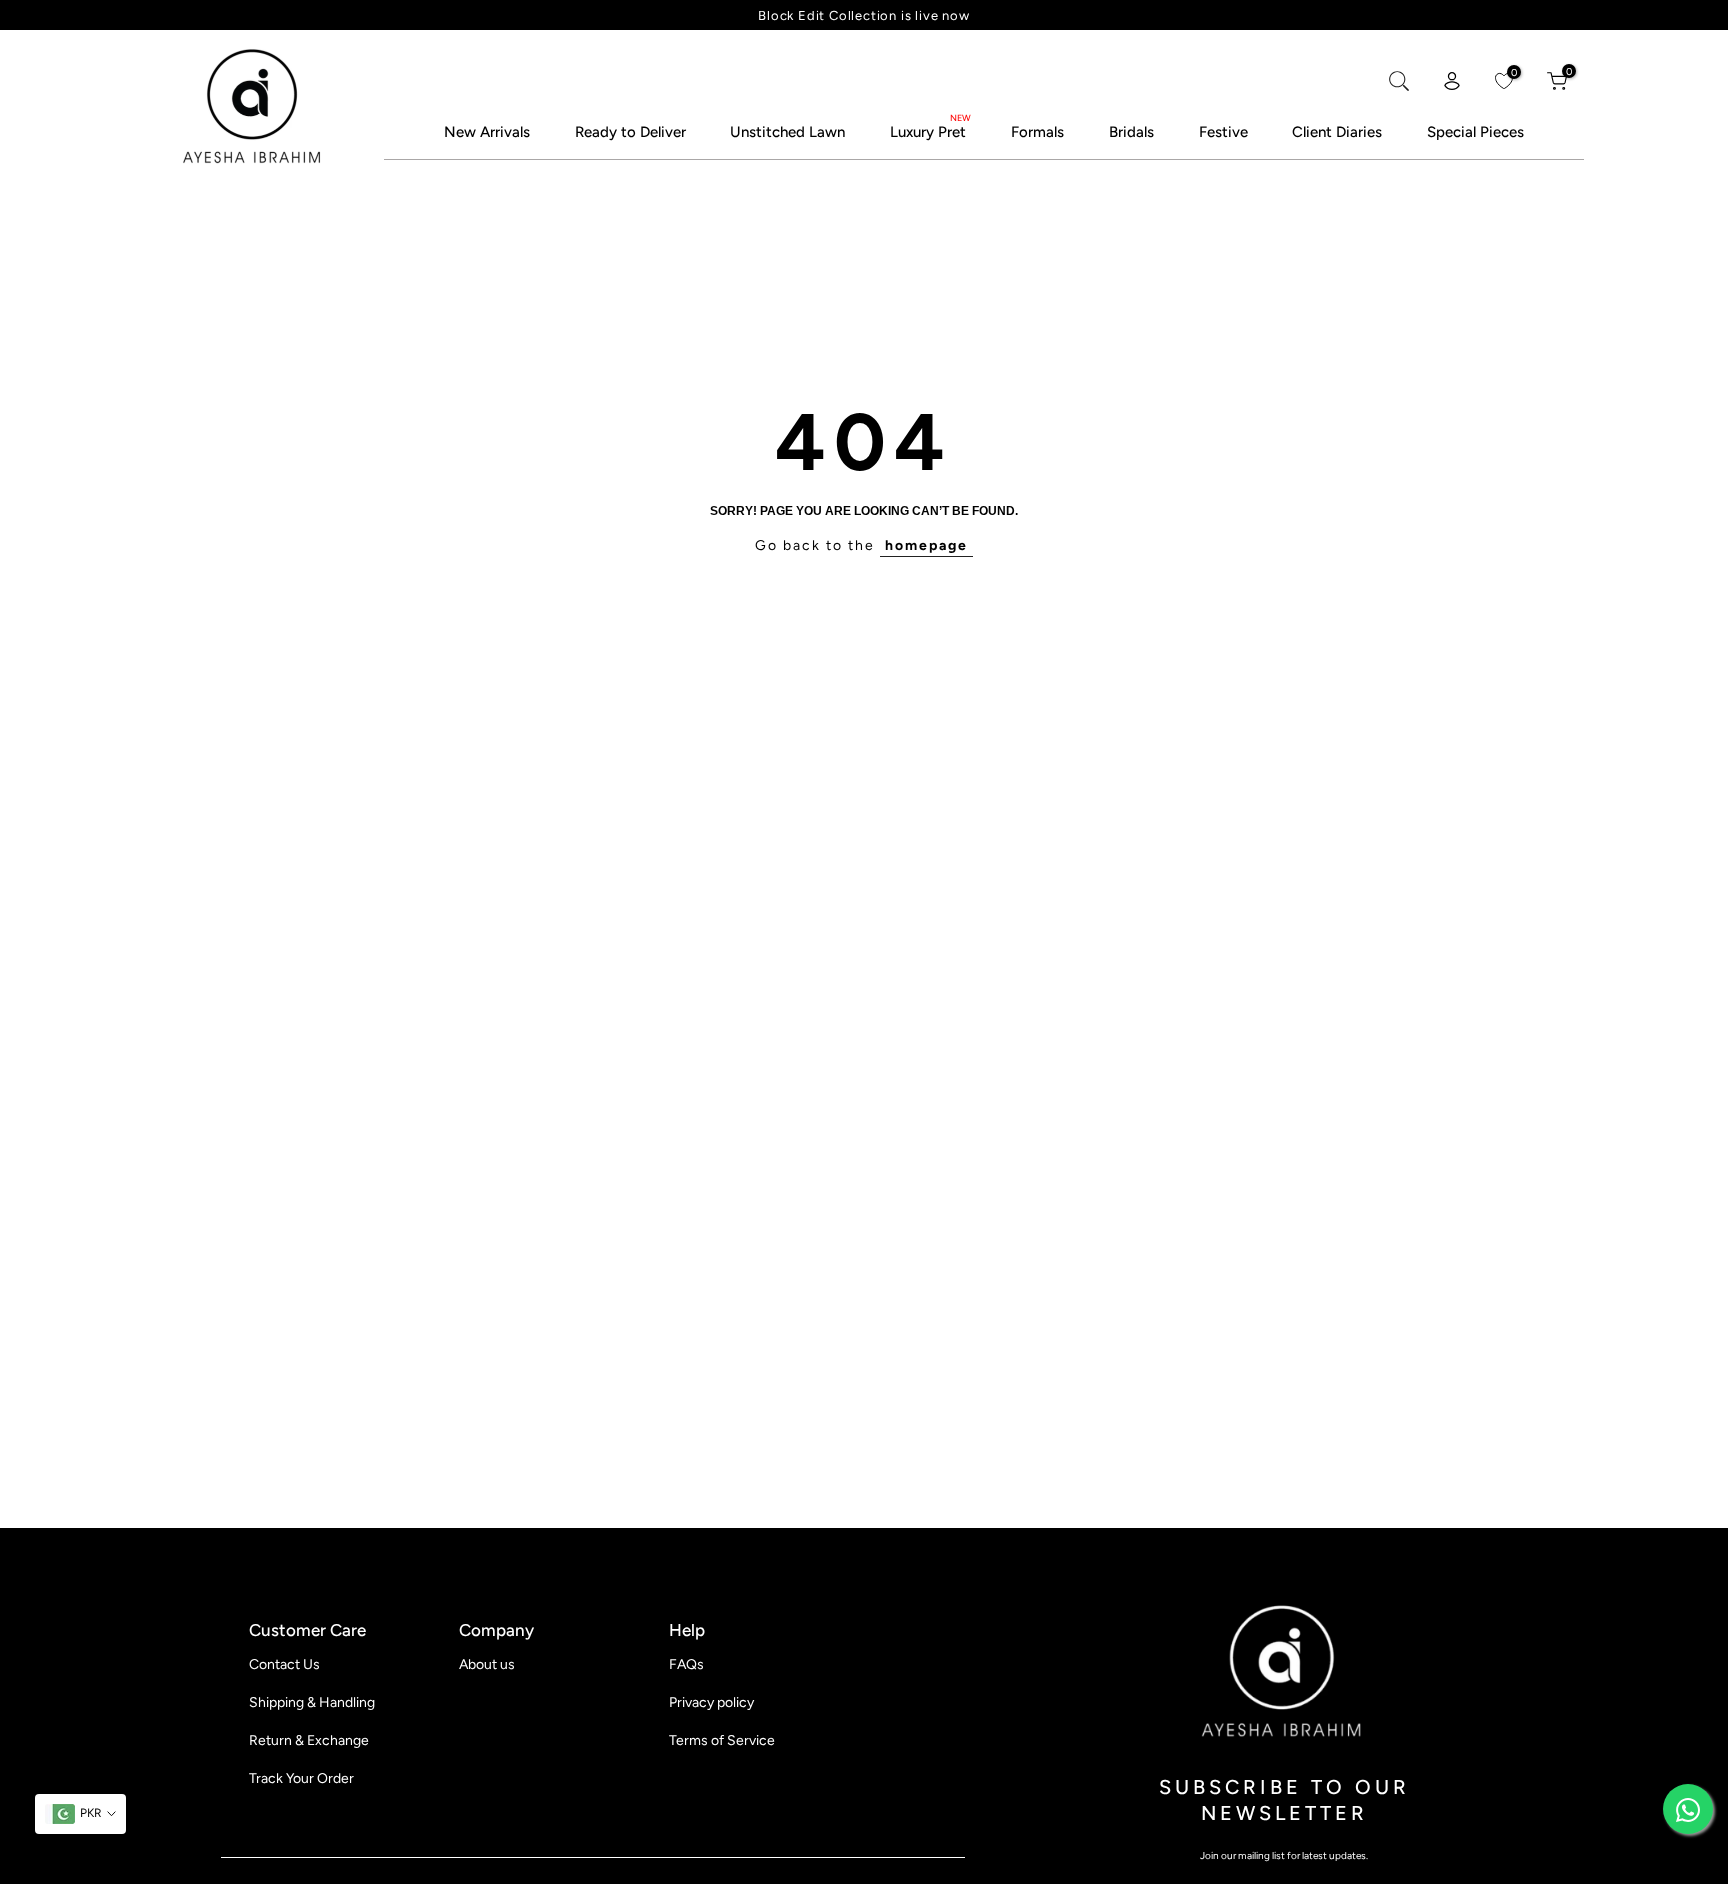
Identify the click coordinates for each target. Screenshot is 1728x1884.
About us (487, 1664)
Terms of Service (722, 1740)
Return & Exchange (309, 1740)
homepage (926, 545)
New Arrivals (487, 132)
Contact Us (284, 1664)
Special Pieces (1475, 132)
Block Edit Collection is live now (863, 15)
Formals (1037, 132)
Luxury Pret (928, 132)
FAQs (686, 1664)
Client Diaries (1337, 132)
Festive (1223, 132)
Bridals (1131, 132)
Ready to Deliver (630, 132)
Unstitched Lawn (787, 132)
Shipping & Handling (312, 1702)
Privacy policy (711, 1702)
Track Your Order (301, 1778)
